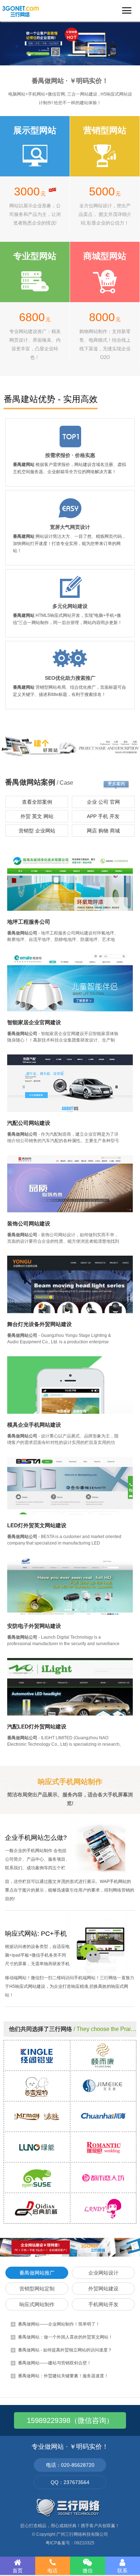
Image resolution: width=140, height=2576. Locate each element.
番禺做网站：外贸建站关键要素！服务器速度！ (63, 2376)
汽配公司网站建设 (29, 1123)
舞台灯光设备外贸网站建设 (39, 1324)
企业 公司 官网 (103, 802)
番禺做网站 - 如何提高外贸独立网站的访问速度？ (65, 2350)
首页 (18, 2571)
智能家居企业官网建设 (34, 1022)
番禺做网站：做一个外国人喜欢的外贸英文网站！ (65, 2337)
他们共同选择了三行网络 (41, 2029)
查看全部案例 (37, 802)
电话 (52, 2571)
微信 (88, 2571)
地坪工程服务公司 (29, 922)
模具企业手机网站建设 (34, 1425)
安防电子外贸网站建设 (34, 1626)
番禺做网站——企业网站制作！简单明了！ (59, 2324)
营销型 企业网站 (37, 831)
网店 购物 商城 (103, 831)
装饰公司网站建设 (29, 1224)
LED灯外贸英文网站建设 (37, 1525)
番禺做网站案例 (30, 782)
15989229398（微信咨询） (70, 2420)
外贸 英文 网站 (37, 816)
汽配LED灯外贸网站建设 (37, 1726)
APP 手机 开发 (103, 816)
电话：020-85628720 (70, 2465)
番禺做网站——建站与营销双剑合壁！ (55, 2363)
